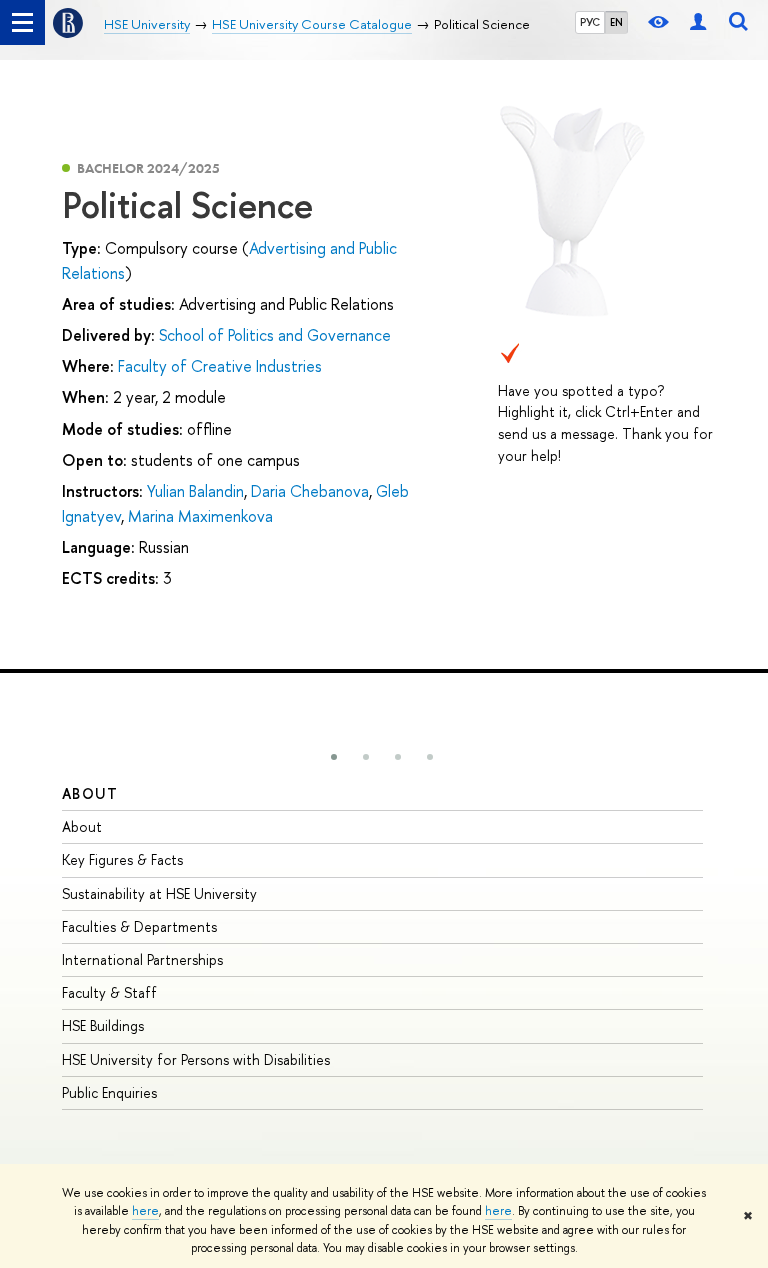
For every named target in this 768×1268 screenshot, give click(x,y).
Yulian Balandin (195, 491)
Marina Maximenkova (200, 516)
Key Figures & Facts (122, 859)
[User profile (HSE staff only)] (698, 22)
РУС (590, 22)
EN (616, 22)
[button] (334, 757)
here (145, 1211)
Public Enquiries (109, 1092)
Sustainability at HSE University (159, 893)
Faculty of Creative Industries (220, 366)
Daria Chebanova (310, 491)
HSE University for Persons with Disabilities (196, 1059)
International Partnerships (142, 959)
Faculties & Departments (139, 926)
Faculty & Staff (109, 992)
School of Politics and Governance (275, 335)
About (90, 793)
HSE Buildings (103, 1025)
